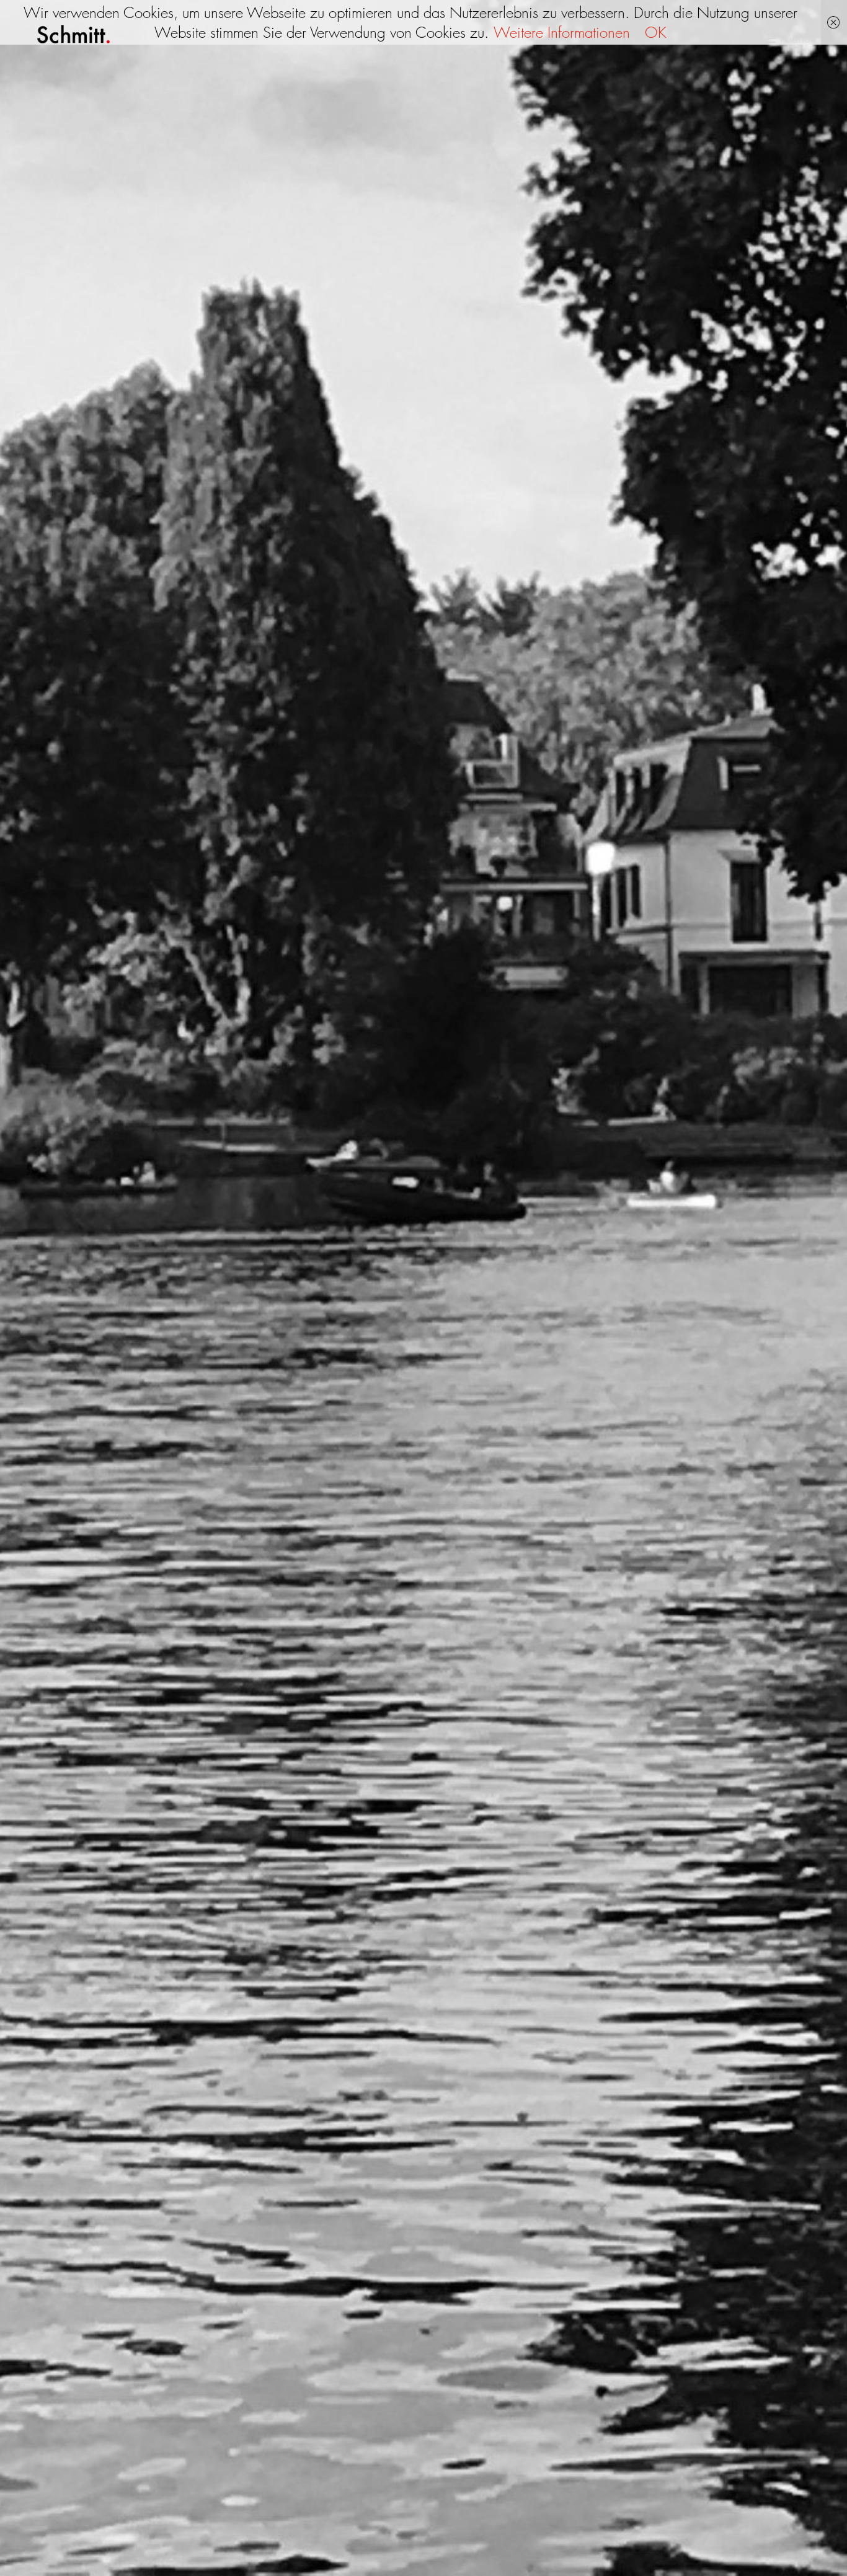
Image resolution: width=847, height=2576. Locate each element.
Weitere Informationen (562, 32)
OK (656, 32)
